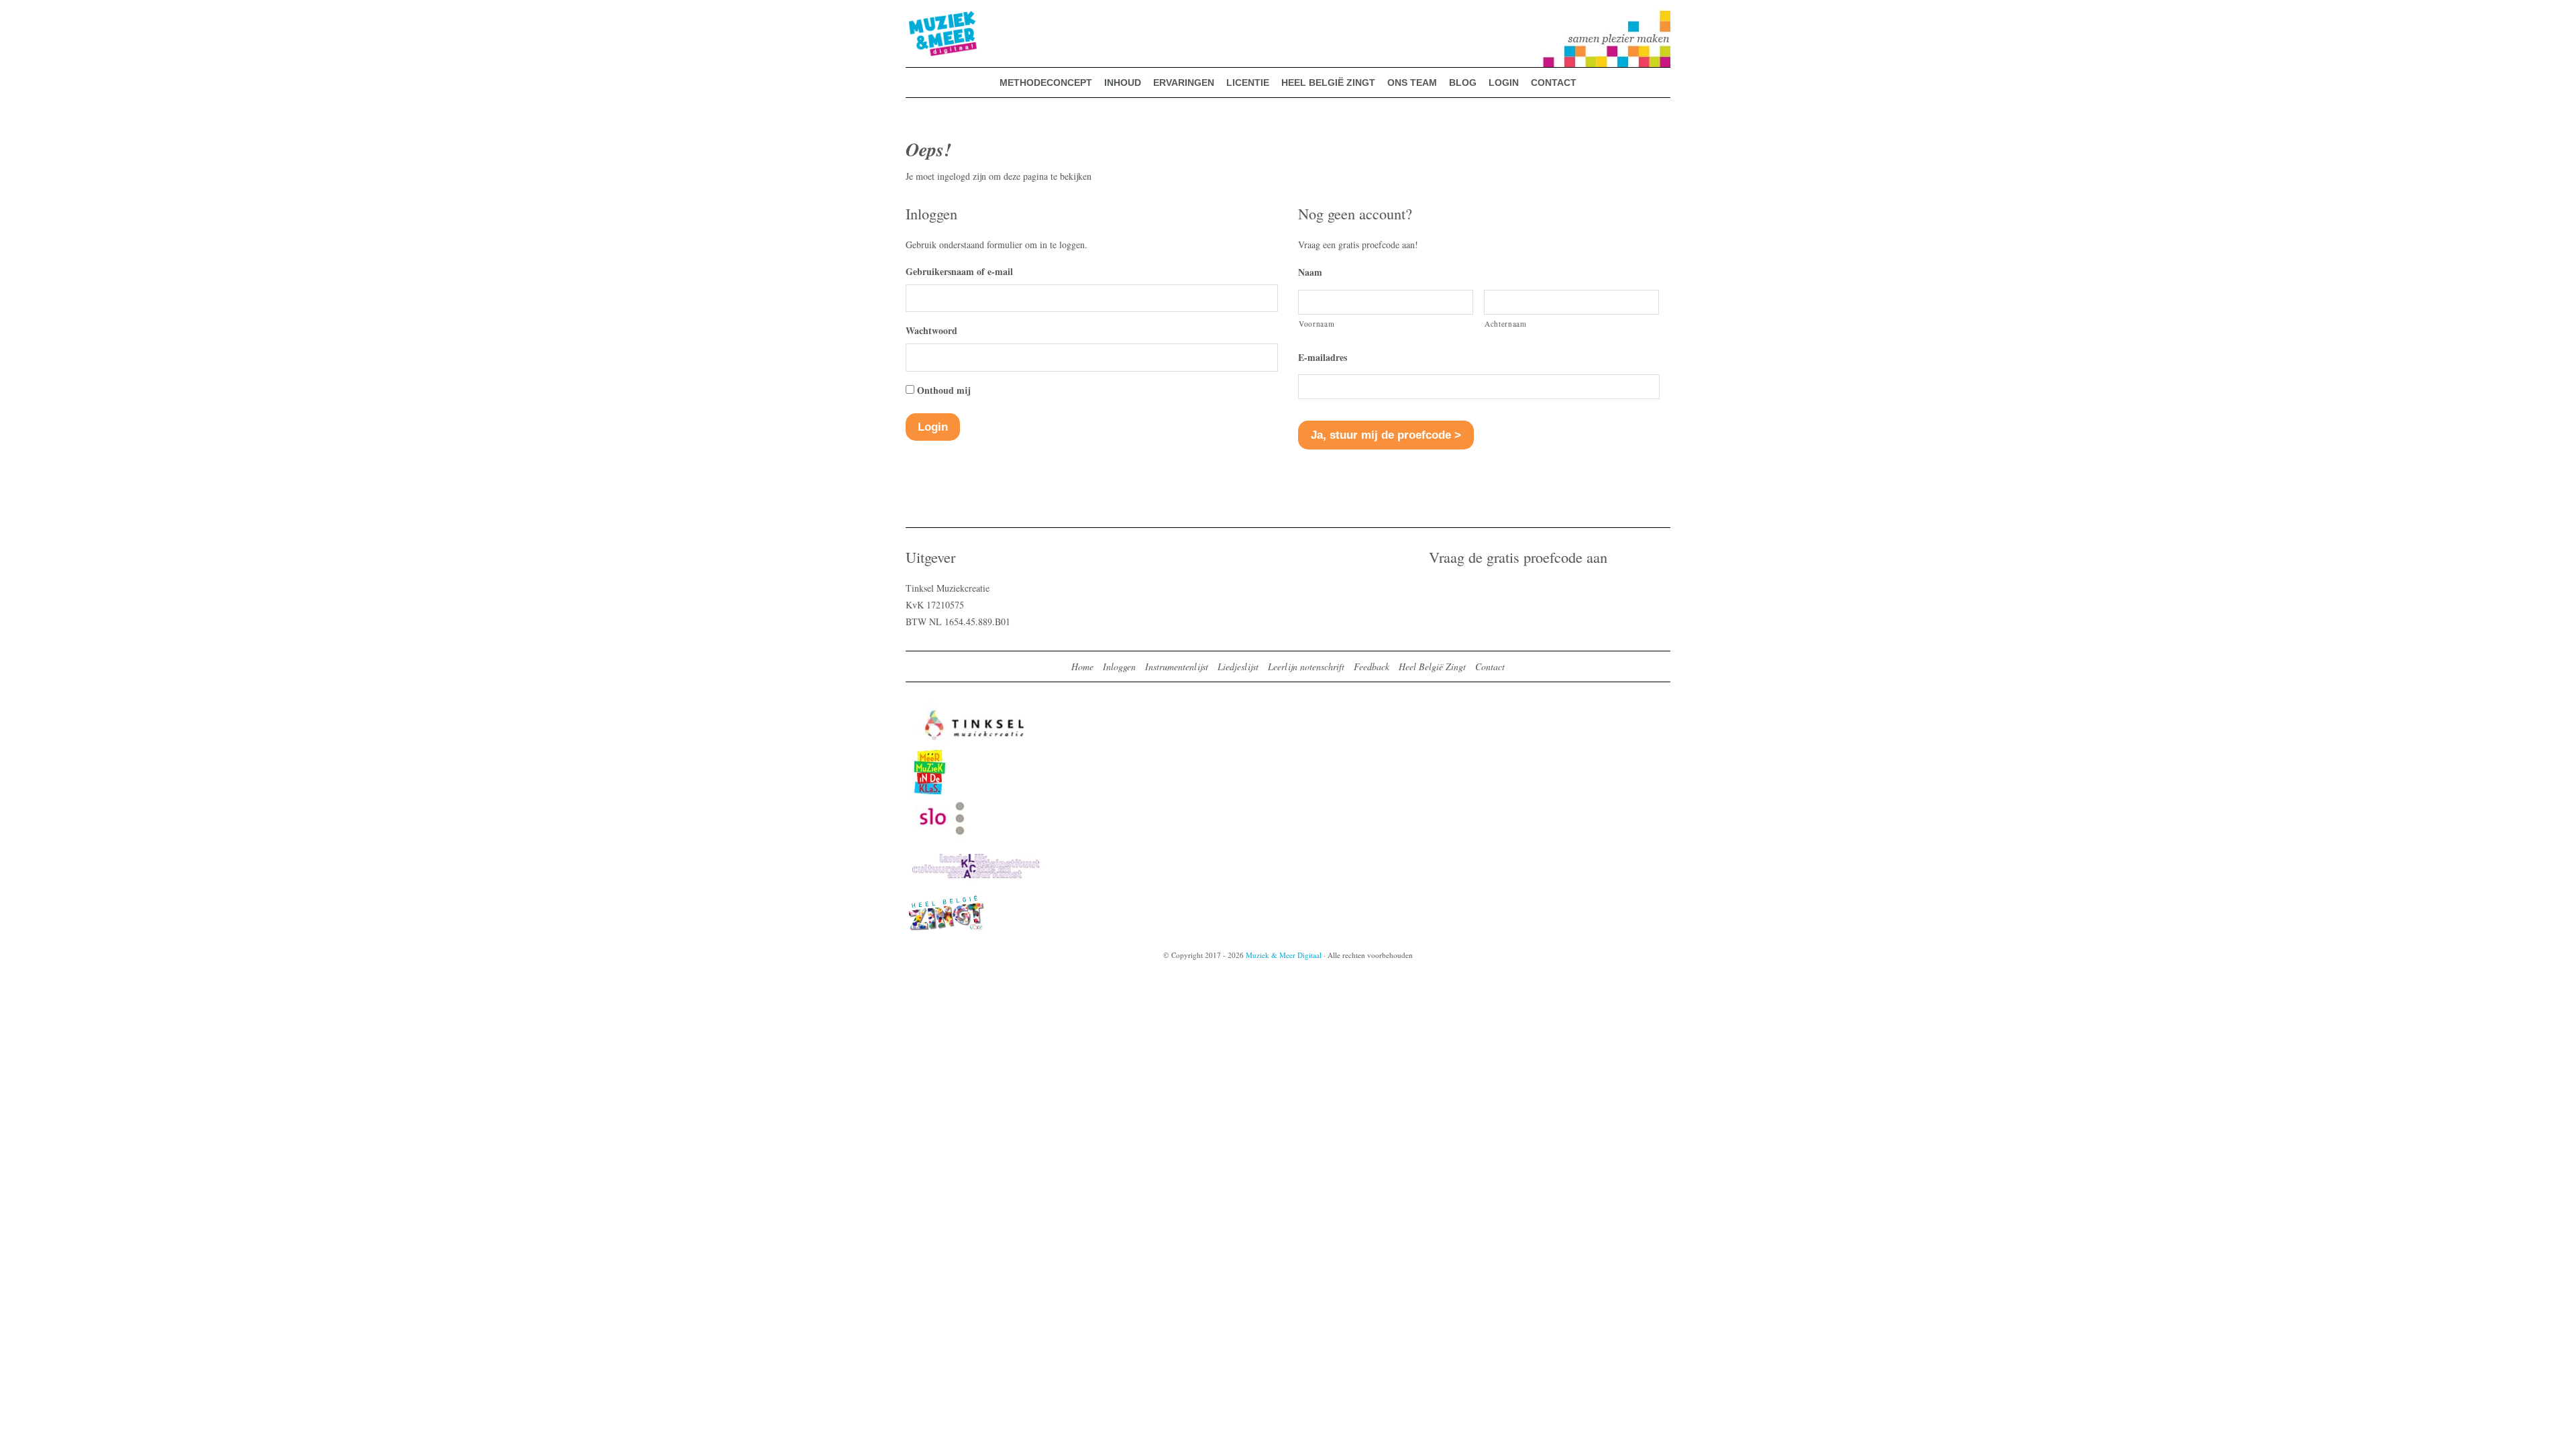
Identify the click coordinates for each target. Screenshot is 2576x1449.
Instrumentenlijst (1177, 666)
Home (1082, 666)
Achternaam (1506, 324)
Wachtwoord (931, 330)
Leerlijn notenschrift (1306, 666)
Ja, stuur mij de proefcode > (1386, 435)
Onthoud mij (944, 390)
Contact (1490, 666)
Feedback (1372, 666)
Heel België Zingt (1432, 666)
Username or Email (945, 271)
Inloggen (1119, 666)
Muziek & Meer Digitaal (921, 18)
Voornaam (1317, 324)
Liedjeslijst (1238, 666)
